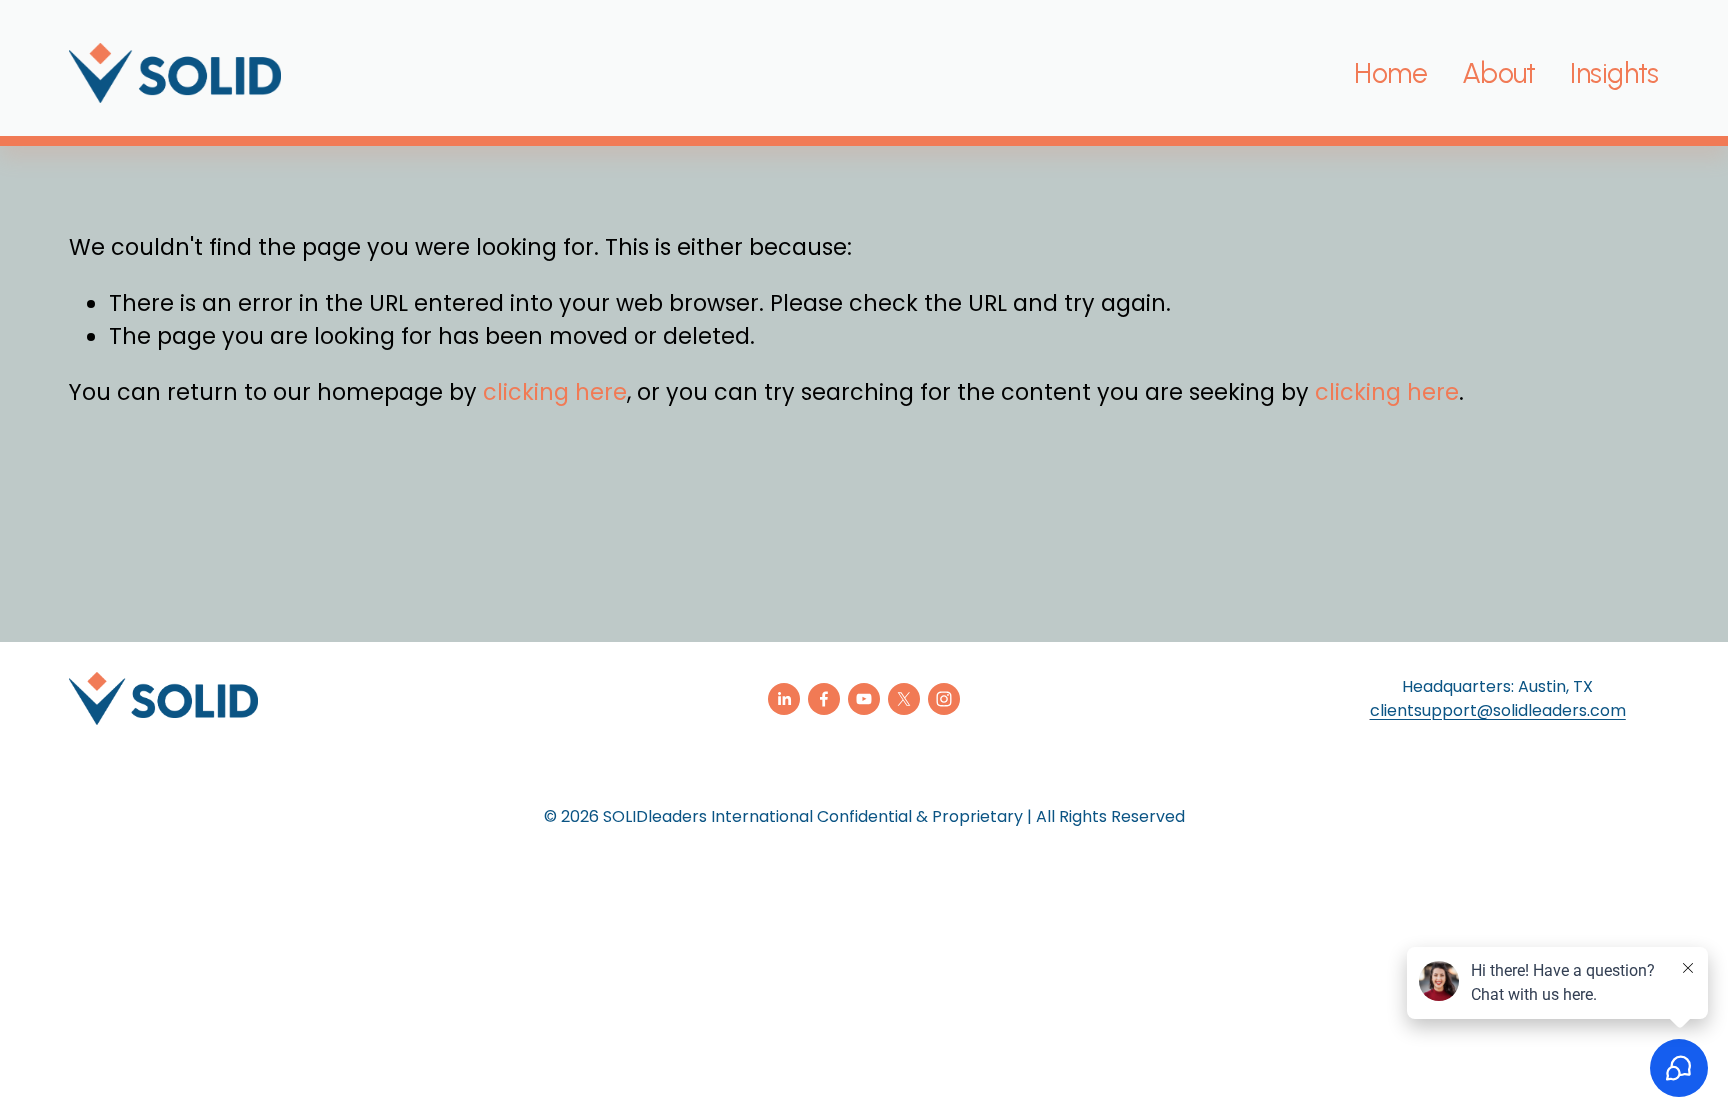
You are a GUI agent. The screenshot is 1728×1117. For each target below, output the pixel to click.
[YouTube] (864, 699)
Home (1390, 73)
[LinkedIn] (784, 699)
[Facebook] (824, 699)
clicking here (555, 392)
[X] (904, 699)
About (1499, 73)
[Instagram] (944, 699)
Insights (1614, 73)
